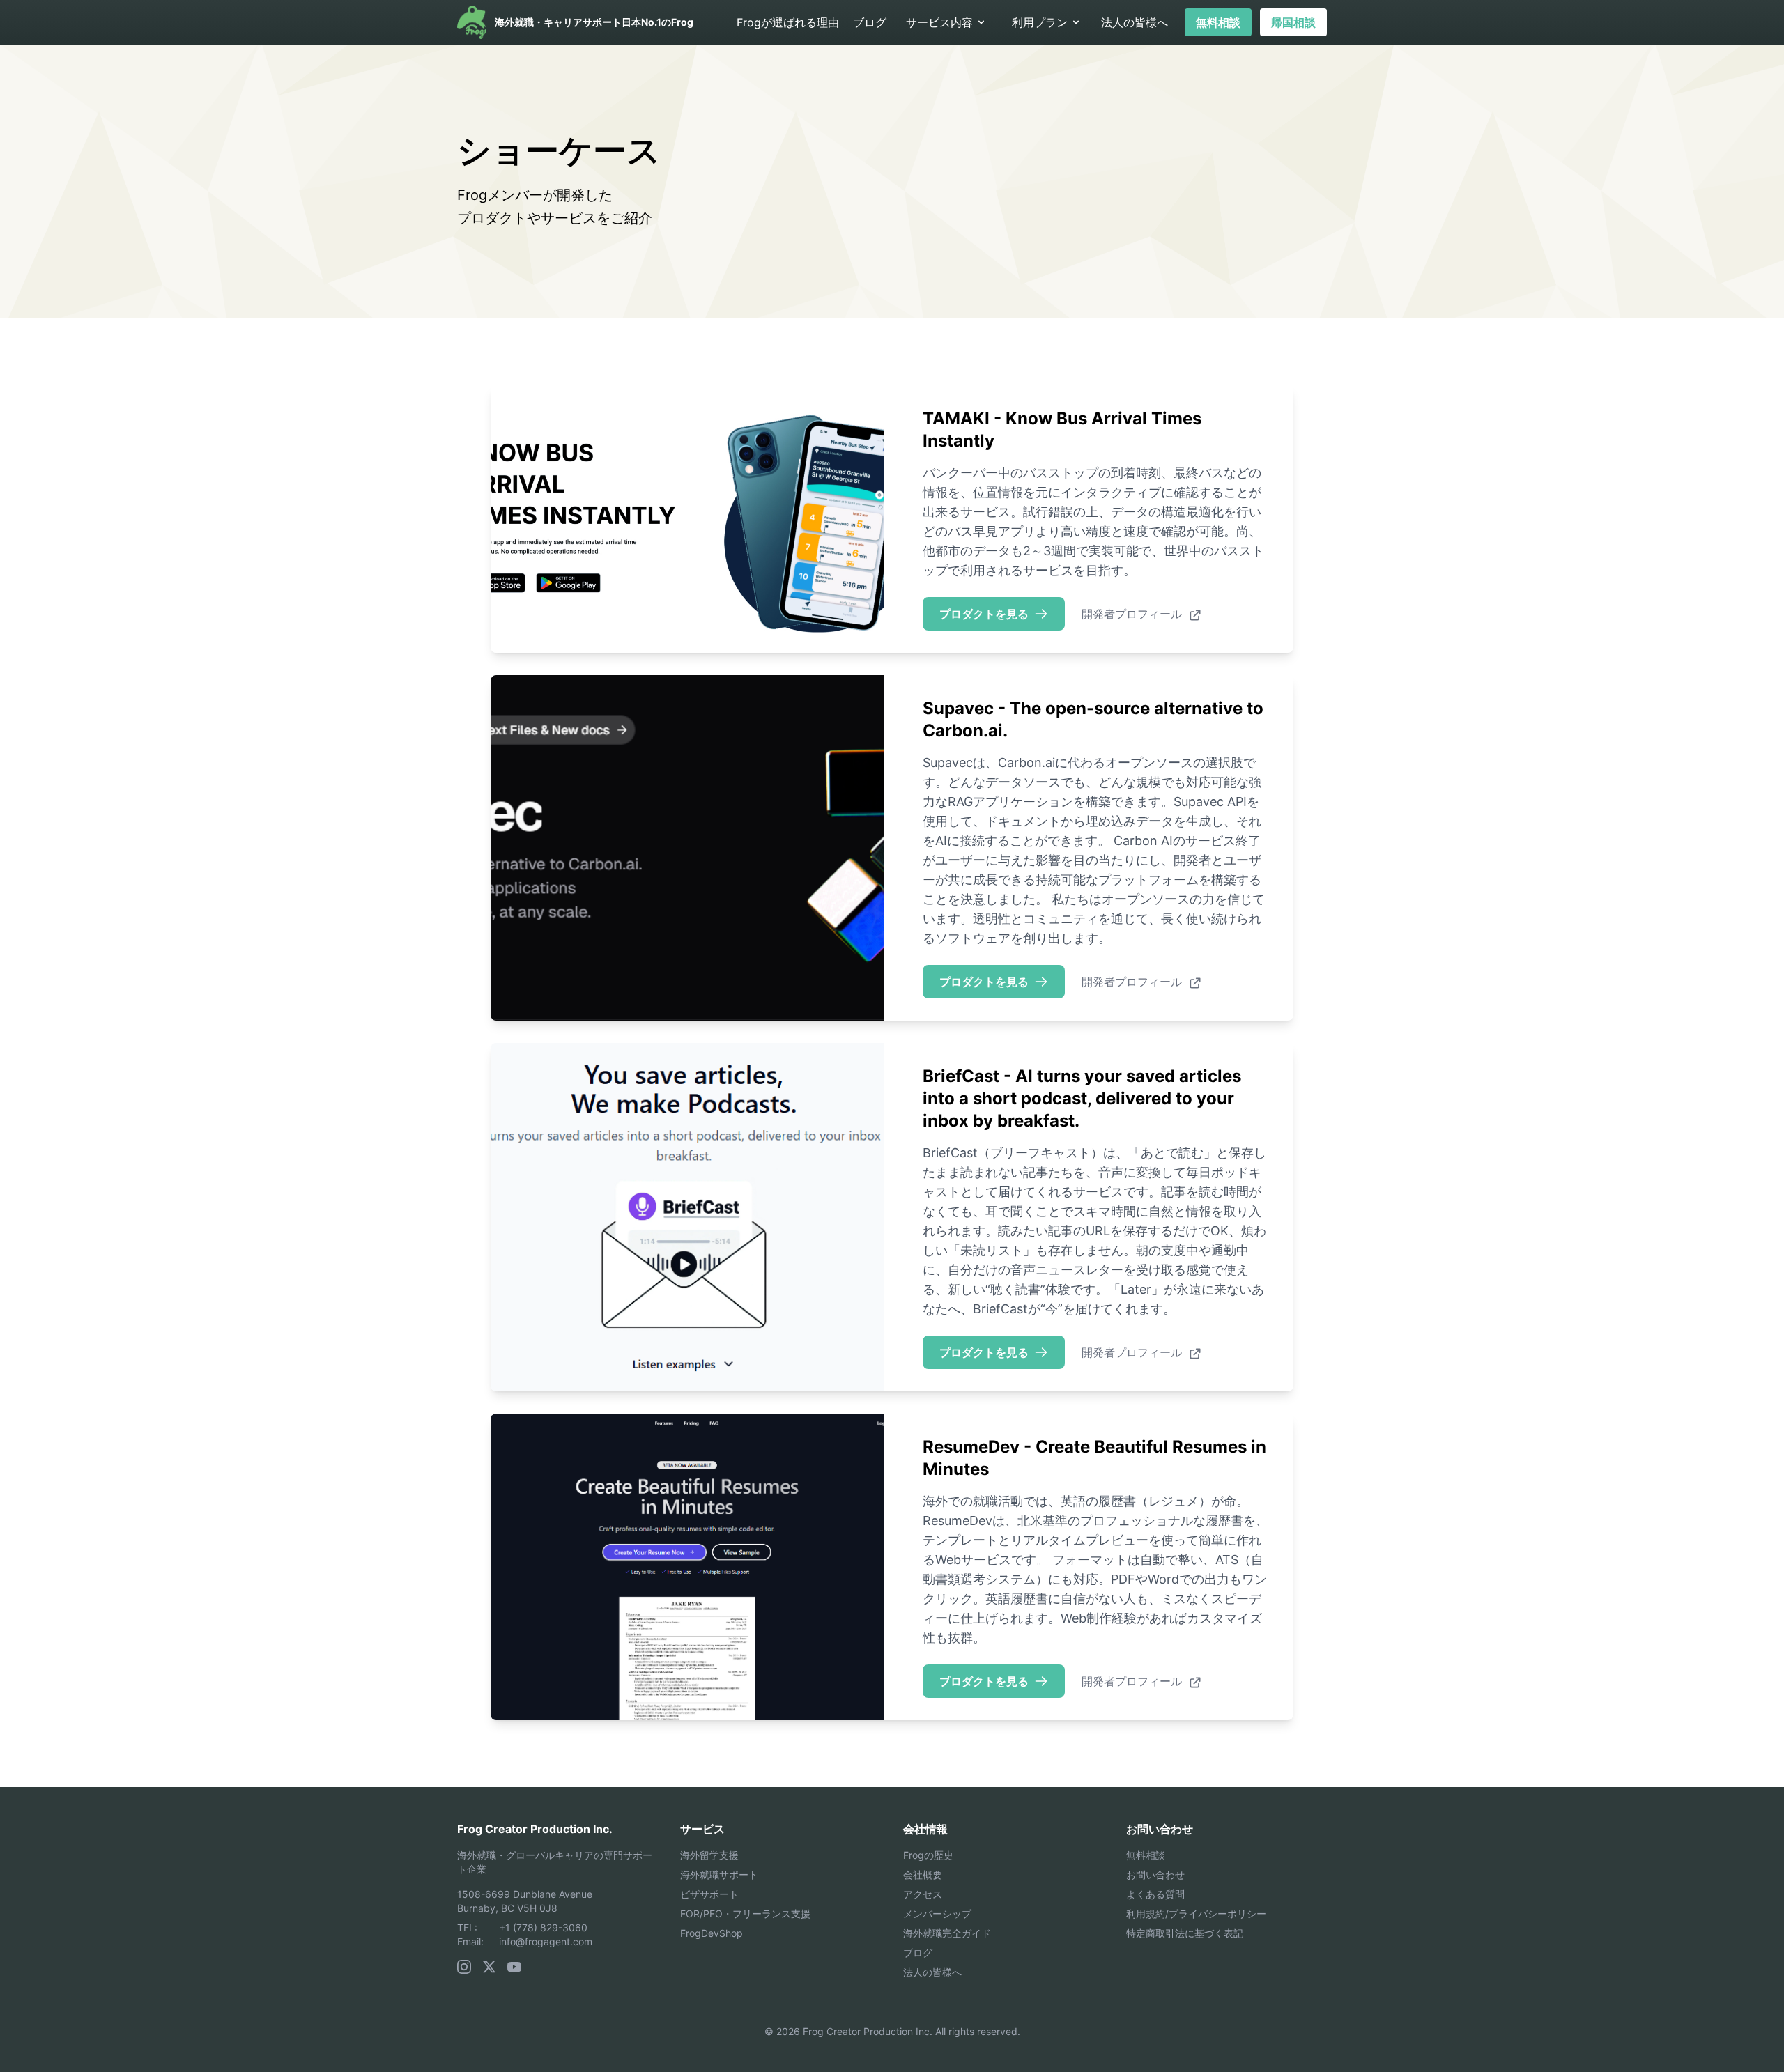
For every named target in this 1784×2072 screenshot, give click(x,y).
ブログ (870, 22)
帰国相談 (1293, 22)
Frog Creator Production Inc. (535, 1829)
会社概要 (923, 1874)
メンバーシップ (937, 1913)
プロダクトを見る (984, 614)
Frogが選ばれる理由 (788, 22)
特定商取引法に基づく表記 (1185, 1933)
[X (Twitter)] (489, 1967)
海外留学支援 (709, 1855)
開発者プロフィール (1133, 614)
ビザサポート (709, 1894)
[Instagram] (464, 1967)
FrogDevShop (712, 1933)
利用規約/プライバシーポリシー (1196, 1913)
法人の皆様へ (1135, 22)
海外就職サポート (719, 1874)
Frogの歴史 (928, 1855)
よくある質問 (1155, 1894)
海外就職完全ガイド (947, 1933)
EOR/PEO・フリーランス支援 (745, 1913)
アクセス (923, 1894)
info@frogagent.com (546, 1941)
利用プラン (1040, 22)
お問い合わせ (1155, 1874)
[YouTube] (514, 1967)
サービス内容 (939, 22)
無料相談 (1218, 22)
